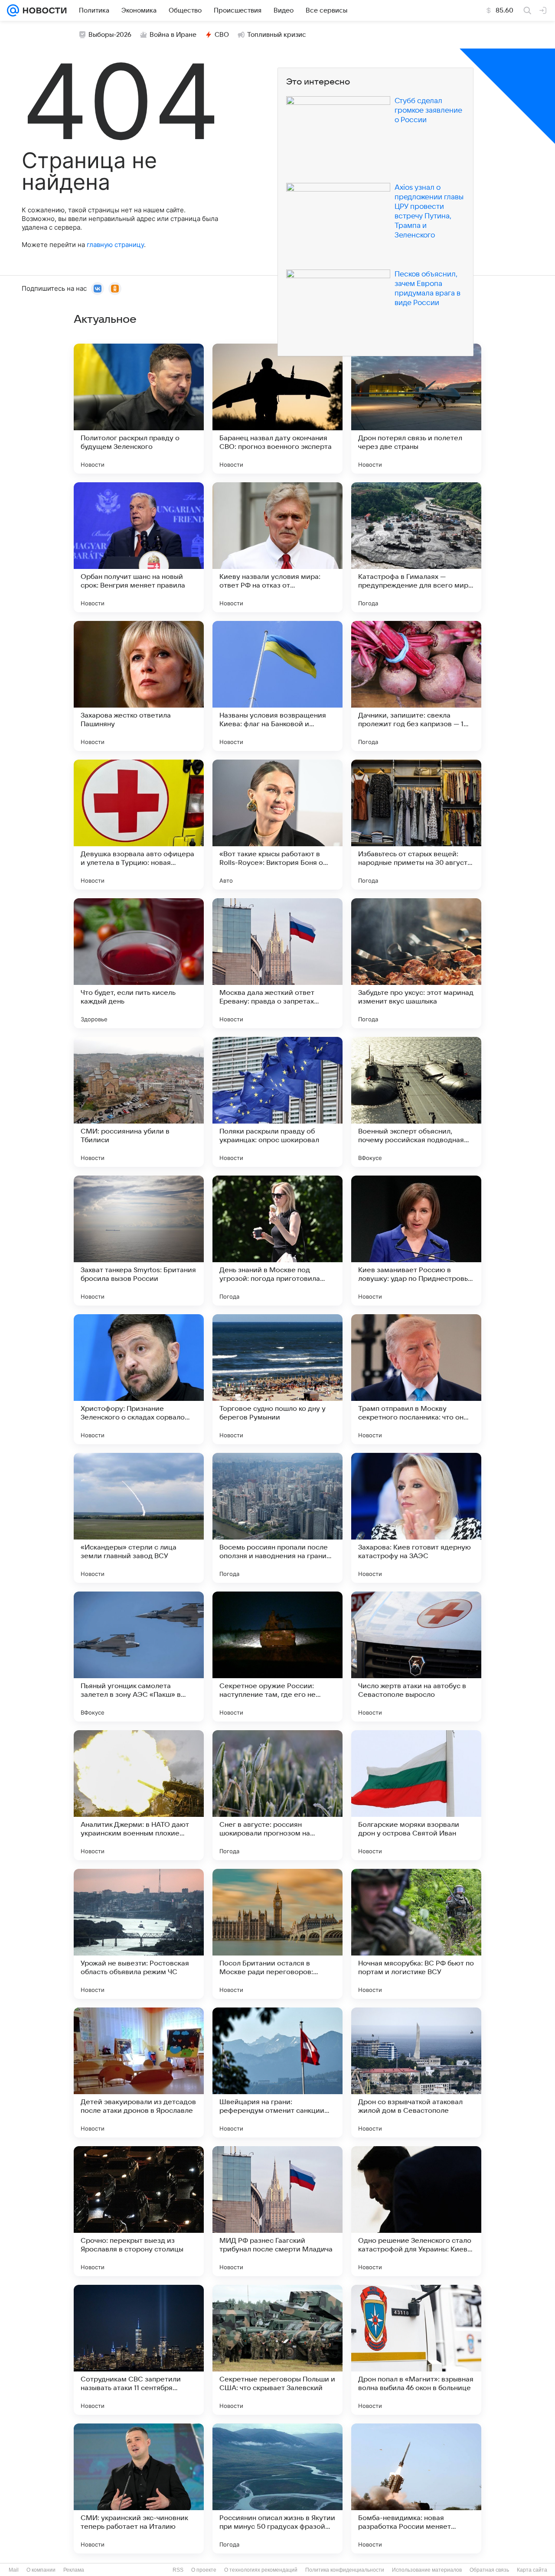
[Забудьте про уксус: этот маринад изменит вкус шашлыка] (416, 963)
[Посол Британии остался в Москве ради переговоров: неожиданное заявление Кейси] (277, 1934)
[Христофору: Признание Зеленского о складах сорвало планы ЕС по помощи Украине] (139, 1379)
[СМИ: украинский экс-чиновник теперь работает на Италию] (139, 2488)
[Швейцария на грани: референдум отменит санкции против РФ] (277, 2072)
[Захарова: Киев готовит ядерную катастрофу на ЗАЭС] (416, 1518)
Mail (14, 2570)
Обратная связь (489, 2570)
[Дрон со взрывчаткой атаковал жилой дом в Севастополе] (416, 2072)
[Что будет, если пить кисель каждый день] (139, 963)
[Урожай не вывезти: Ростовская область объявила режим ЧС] (139, 1934)
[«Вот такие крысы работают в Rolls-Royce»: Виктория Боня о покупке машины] (277, 825)
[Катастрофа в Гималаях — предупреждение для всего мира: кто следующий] (416, 547)
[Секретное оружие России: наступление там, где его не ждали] (277, 1657)
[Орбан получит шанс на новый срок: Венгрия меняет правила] (139, 547)
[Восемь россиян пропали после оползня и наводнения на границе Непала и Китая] (277, 1518)
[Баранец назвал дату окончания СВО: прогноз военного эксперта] (277, 409)
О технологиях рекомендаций (261, 2570)
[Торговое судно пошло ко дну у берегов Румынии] (277, 1379)
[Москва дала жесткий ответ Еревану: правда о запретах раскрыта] (277, 963)
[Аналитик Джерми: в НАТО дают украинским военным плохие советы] (139, 1795)
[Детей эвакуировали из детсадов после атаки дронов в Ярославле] (139, 2072)
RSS (178, 2570)
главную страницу (115, 245)
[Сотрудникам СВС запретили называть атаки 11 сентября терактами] (139, 2350)
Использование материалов (427, 2570)
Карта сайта (532, 2570)
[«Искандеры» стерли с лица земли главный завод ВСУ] (139, 1518)
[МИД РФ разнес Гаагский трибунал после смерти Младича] (277, 2211)
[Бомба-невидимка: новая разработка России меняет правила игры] (416, 2488)
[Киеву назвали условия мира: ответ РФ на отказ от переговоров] (277, 547)
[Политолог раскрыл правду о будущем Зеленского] (139, 409)
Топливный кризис (277, 35)
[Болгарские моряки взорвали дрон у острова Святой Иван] (416, 1795)
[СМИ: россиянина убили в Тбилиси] (139, 1102)
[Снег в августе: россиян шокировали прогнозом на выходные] (277, 1795)
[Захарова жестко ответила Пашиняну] (139, 686)
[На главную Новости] (43, 10)
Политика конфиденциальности (345, 2570)
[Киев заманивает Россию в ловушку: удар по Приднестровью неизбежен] (416, 1241)
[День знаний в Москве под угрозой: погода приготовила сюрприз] (277, 1241)
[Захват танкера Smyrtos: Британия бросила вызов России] (139, 1241)
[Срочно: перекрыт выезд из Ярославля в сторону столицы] (139, 2211)
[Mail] (13, 10)
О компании (41, 2570)
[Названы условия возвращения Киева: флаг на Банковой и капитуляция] (277, 686)
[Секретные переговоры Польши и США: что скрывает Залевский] (277, 2350)
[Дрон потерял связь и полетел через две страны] (416, 409)
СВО (222, 35)
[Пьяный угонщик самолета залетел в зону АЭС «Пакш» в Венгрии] (139, 1657)
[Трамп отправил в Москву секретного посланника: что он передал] (416, 1379)
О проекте (204, 2570)
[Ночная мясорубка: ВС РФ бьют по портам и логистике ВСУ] (416, 1934)
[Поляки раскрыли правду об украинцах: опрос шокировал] (277, 1102)
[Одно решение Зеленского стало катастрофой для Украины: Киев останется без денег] (416, 2211)
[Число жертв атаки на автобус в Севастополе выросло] (416, 1657)
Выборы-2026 (110, 35)
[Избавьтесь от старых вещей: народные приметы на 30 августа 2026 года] (416, 825)
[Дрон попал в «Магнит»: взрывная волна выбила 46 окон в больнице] (416, 2350)
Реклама (74, 2570)
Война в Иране (173, 35)
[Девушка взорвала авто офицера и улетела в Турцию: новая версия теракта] (139, 825)
